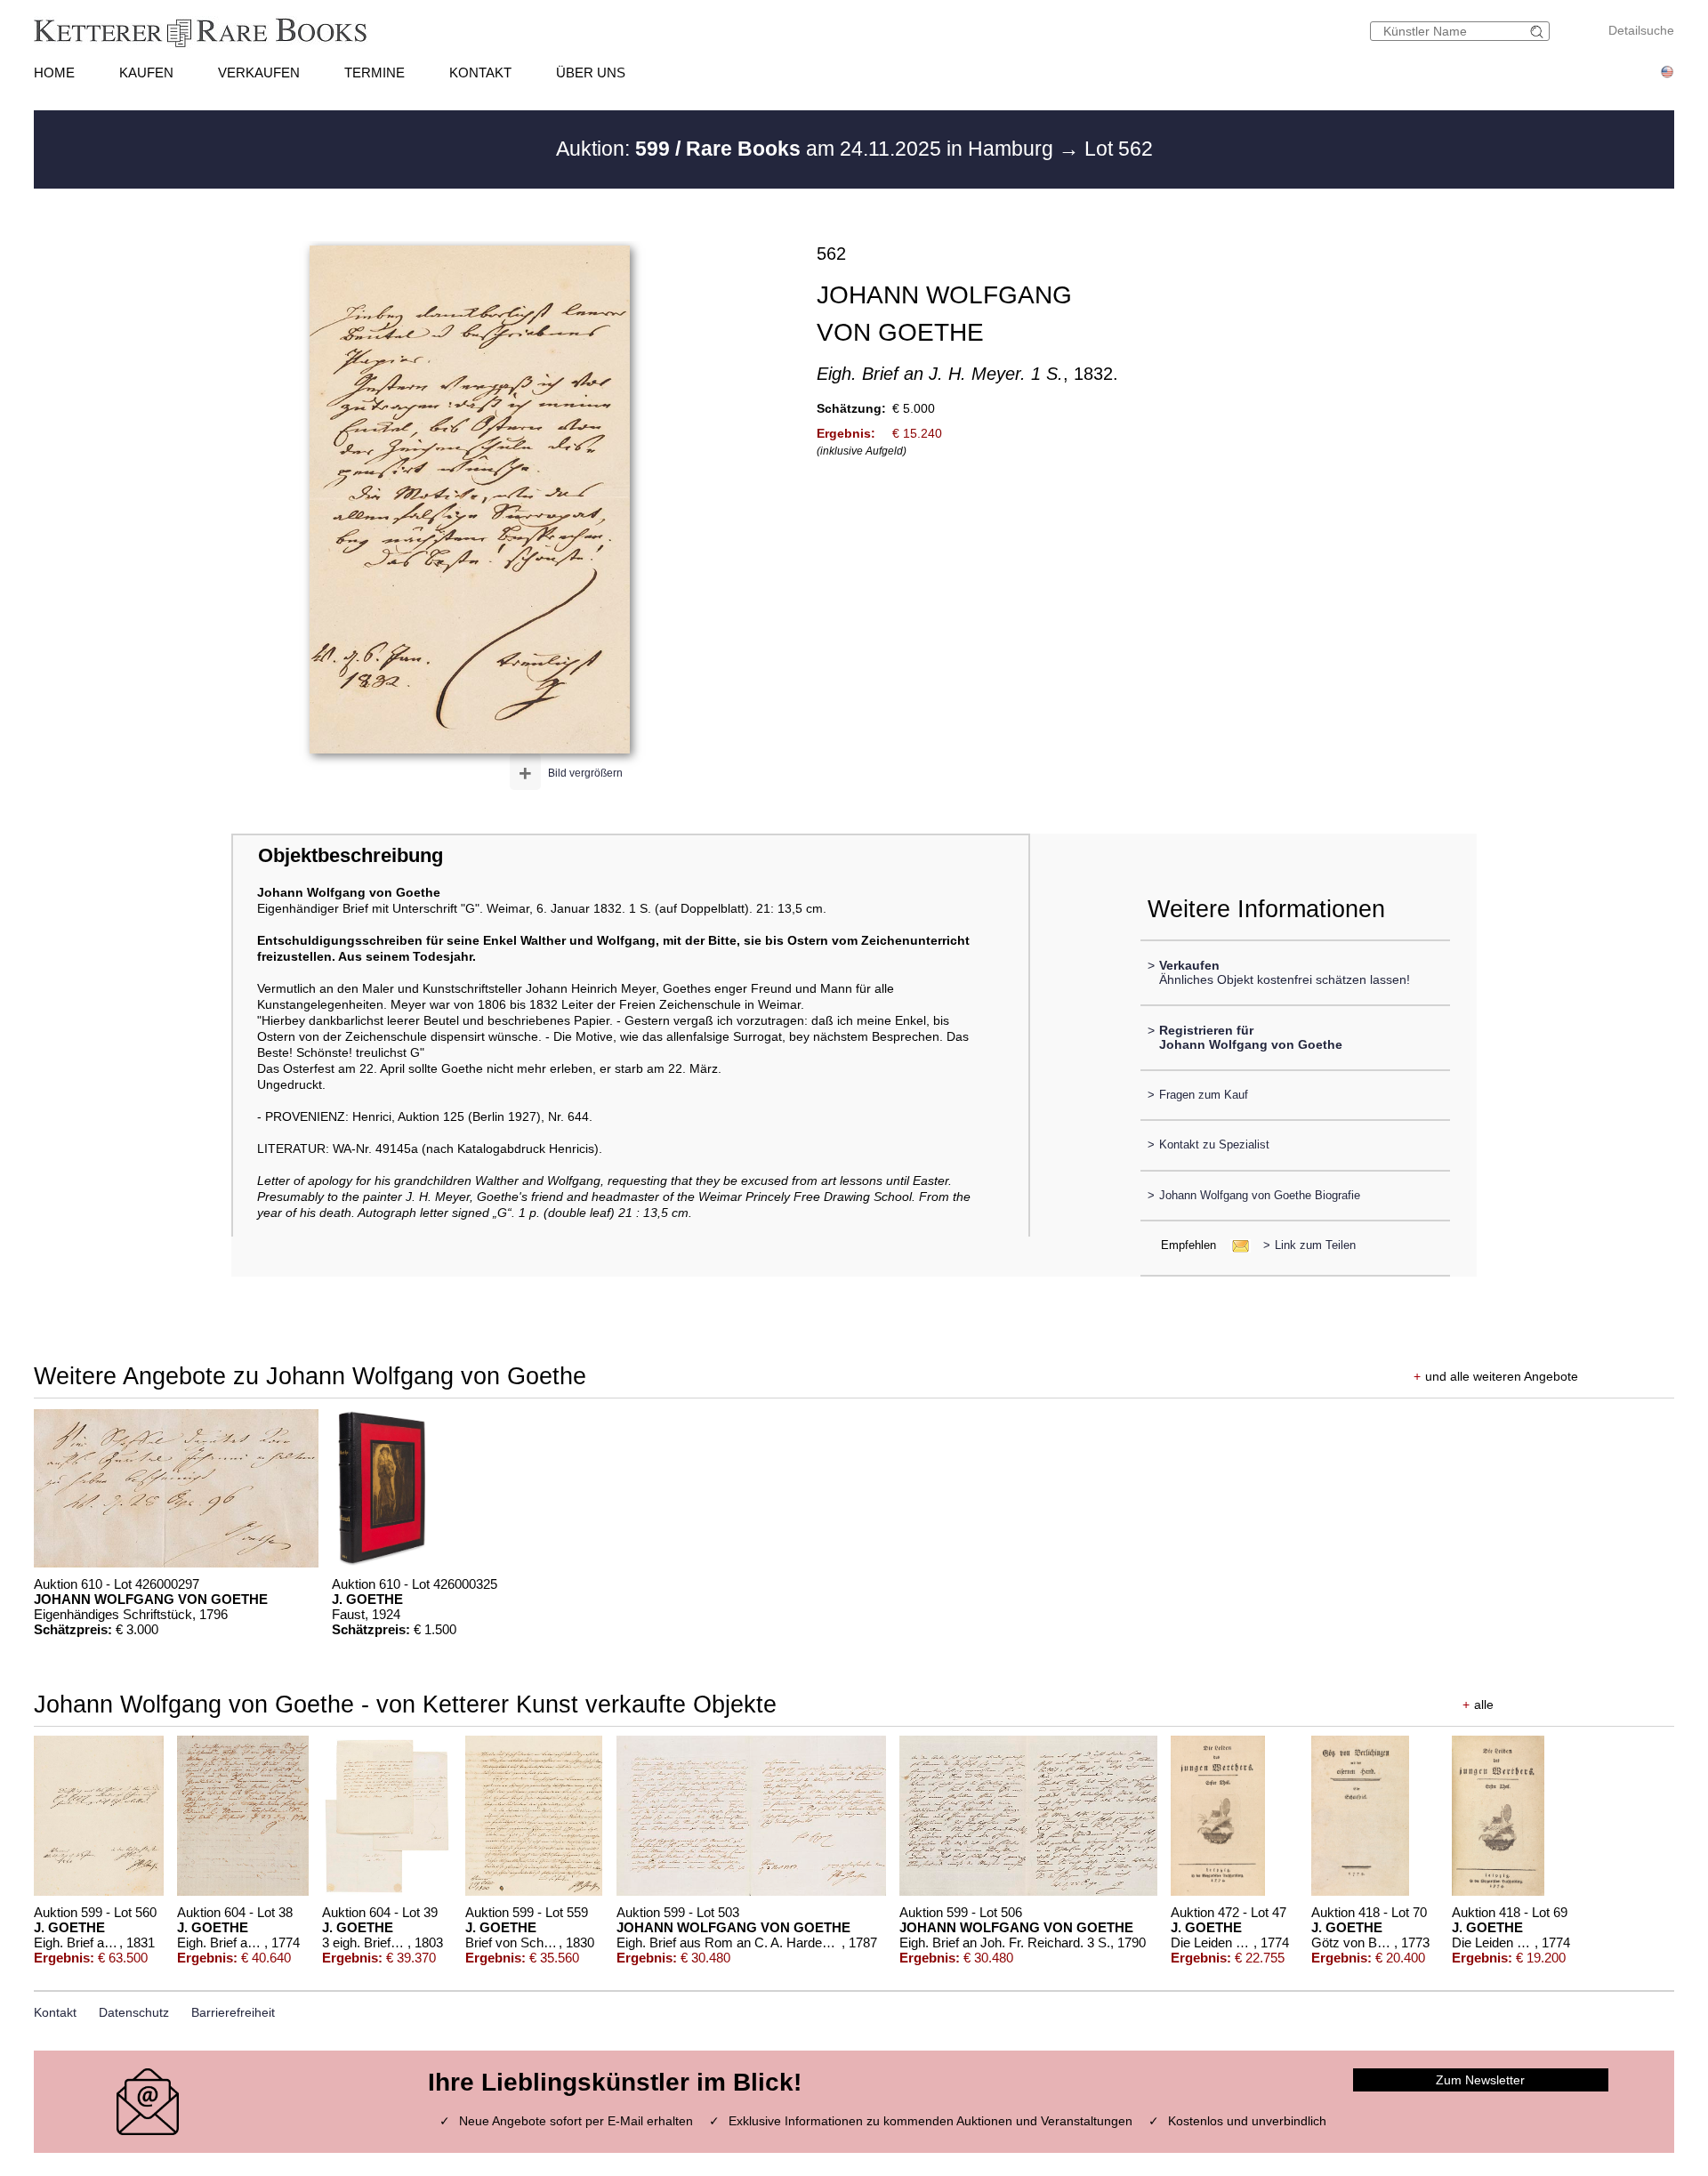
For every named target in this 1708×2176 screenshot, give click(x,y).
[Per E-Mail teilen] (1235, 1245)
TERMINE (375, 73)
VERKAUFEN (259, 73)
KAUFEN (146, 73)
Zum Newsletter (1480, 2080)
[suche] (1539, 32)
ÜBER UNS (591, 73)
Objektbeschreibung (350, 855)
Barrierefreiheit (233, 2012)
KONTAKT (480, 73)
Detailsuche (1641, 30)
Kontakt (55, 2012)
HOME (54, 73)
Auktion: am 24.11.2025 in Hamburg (807, 149)
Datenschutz (134, 2012)
